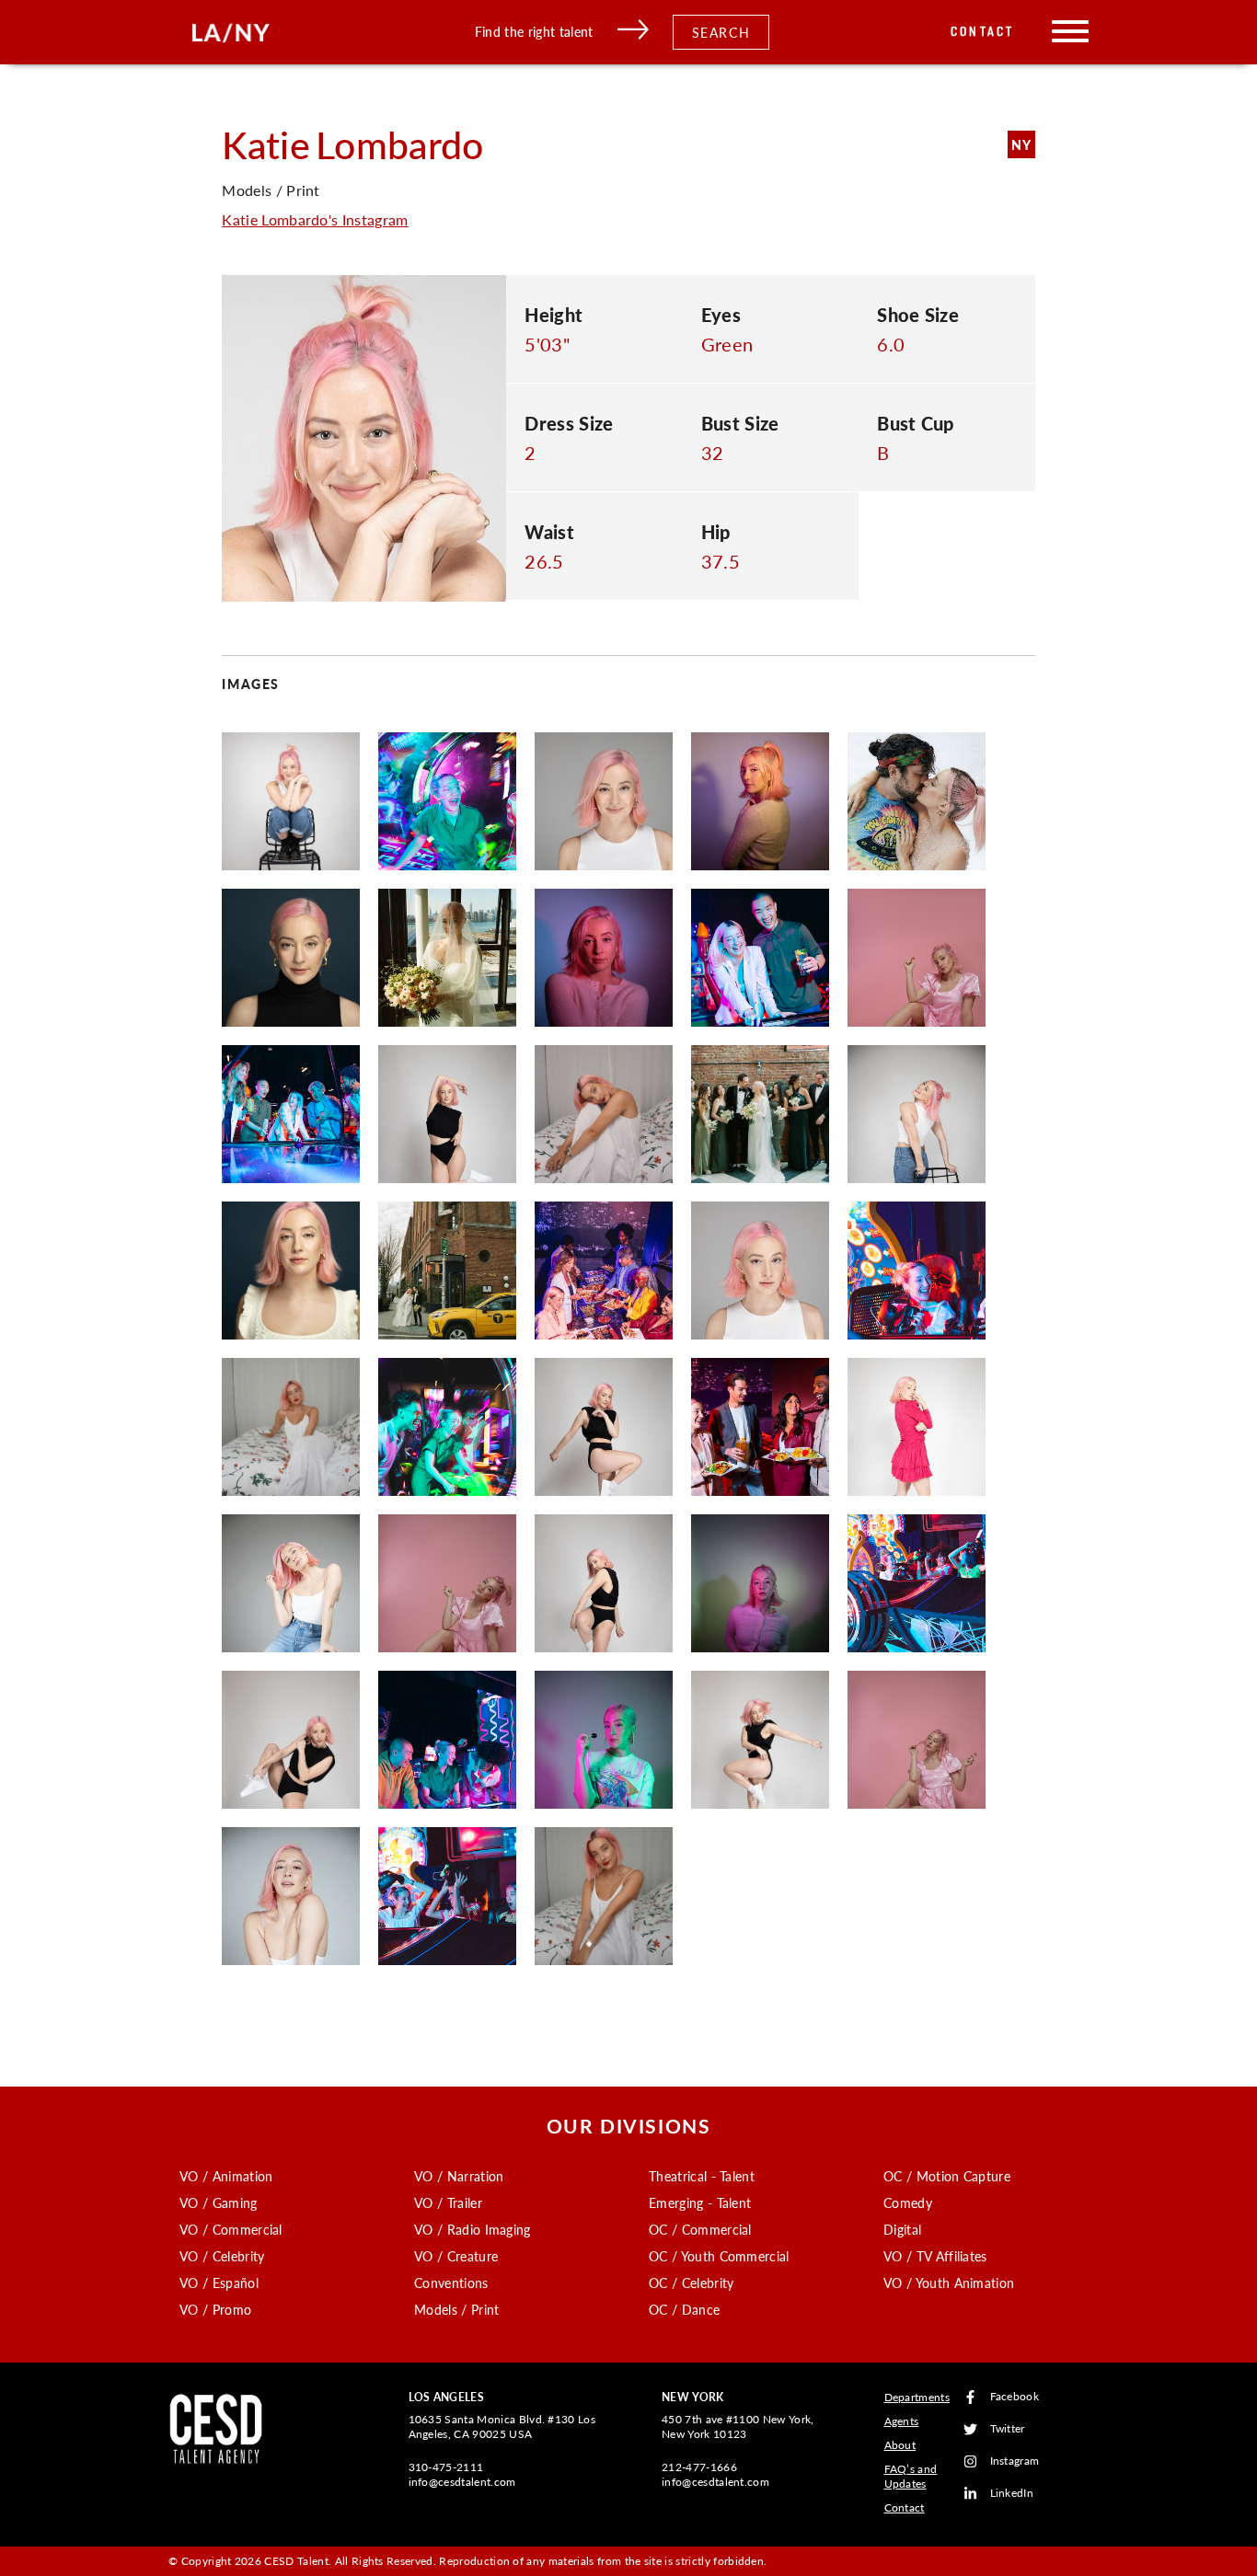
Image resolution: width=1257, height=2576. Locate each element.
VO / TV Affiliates (935, 2256)
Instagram (1015, 2461)
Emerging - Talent (700, 2202)
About (900, 2445)
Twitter (1008, 2429)
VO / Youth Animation (949, 2283)
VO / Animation (226, 2176)
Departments (917, 2397)
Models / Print (456, 2309)
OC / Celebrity (691, 2283)
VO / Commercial (231, 2229)
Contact (982, 32)
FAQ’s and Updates (911, 2476)
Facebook (1015, 2397)
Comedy (908, 2202)
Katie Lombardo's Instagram (315, 219)
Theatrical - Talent (702, 2176)
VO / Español (219, 2283)
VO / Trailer (448, 2202)
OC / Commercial (700, 2229)
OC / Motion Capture (947, 2176)
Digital (902, 2229)
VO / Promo (215, 2309)
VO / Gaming (219, 2202)
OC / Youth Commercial (719, 2256)
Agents (902, 2421)
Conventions (451, 2283)
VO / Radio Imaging (473, 2229)
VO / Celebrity (222, 2256)
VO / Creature (456, 2256)
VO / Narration (459, 2176)
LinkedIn (1012, 2494)
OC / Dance (684, 2309)
